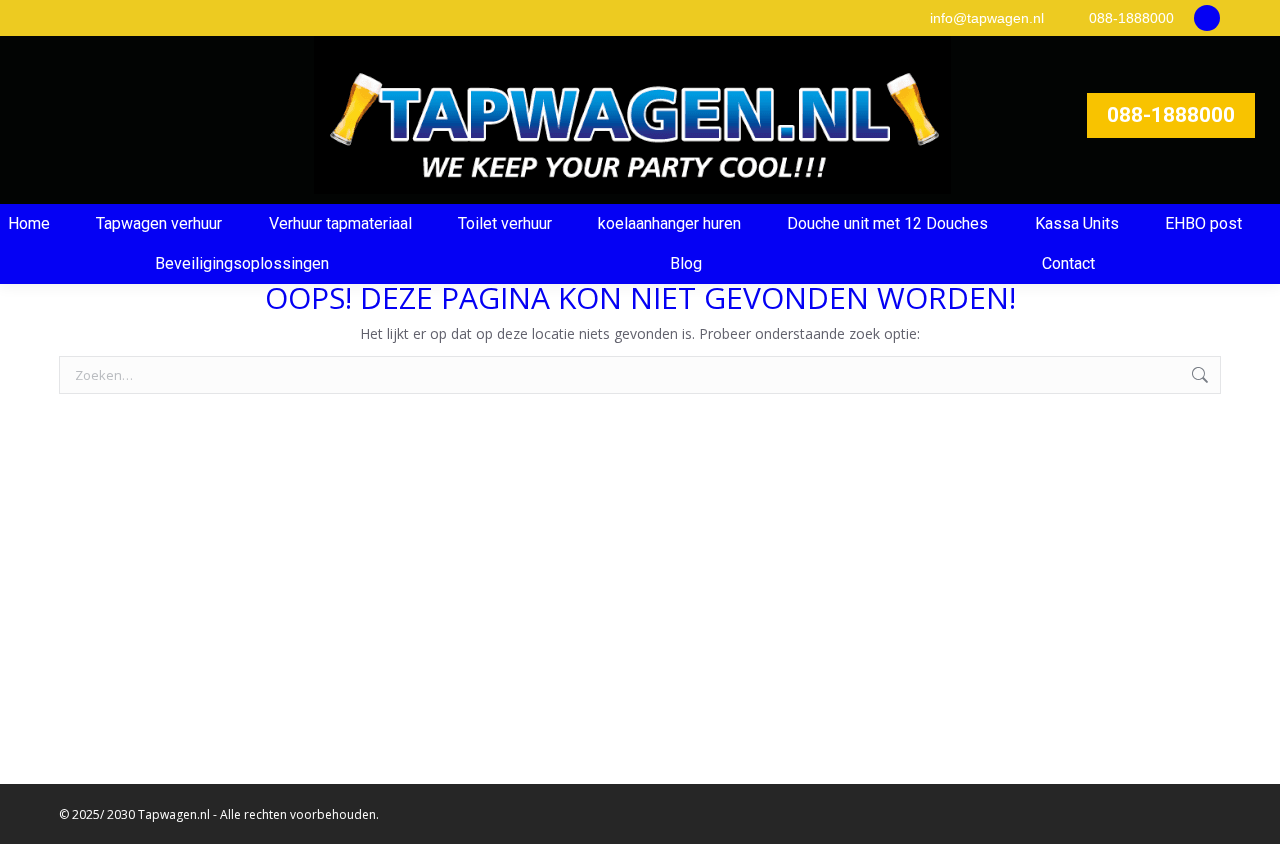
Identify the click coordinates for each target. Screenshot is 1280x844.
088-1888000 (1131, 18)
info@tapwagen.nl (987, 18)
